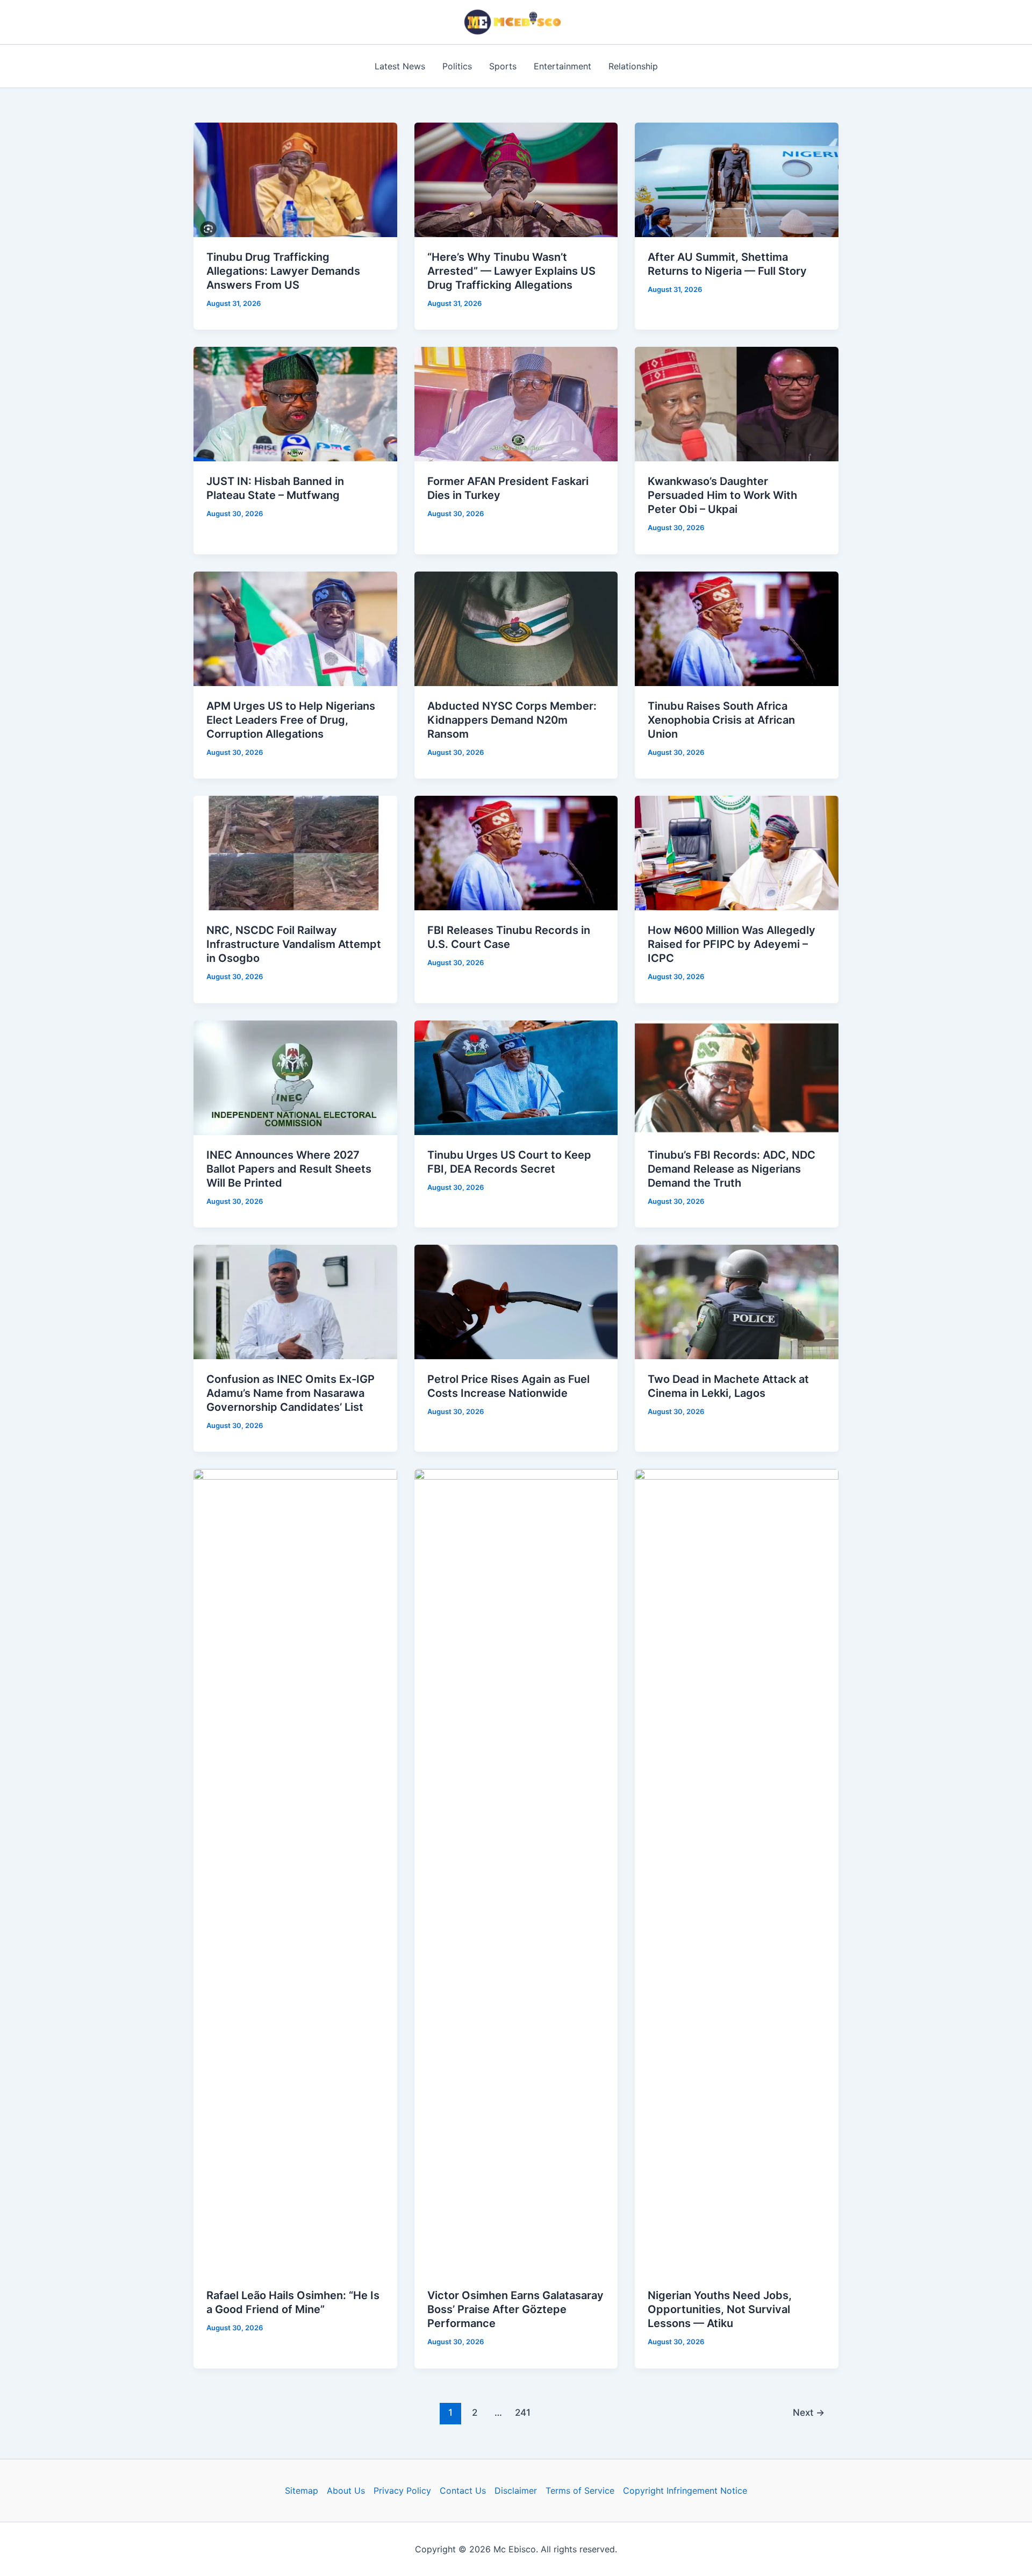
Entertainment (562, 66)
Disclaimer (516, 2491)
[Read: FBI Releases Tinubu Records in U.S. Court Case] (516, 852)
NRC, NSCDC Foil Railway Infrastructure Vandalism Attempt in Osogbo (294, 944)
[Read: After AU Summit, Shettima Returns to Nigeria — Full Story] (737, 179)
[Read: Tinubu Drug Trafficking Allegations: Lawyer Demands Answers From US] (295, 179)
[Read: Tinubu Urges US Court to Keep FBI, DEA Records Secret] (516, 1076)
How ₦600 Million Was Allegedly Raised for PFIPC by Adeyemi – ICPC (732, 944)
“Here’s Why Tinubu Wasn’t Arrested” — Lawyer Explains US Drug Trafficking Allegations (511, 271)
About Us (346, 2491)
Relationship (633, 66)
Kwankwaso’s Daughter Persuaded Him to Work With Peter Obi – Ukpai (722, 495)
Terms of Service (580, 2491)
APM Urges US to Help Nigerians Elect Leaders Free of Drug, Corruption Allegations (291, 720)
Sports (503, 66)
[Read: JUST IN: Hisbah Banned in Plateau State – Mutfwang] (295, 403)
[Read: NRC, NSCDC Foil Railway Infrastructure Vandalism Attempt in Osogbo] (295, 852)
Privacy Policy (402, 2491)
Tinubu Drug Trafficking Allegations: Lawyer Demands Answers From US (283, 271)
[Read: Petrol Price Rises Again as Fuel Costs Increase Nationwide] (516, 1301)
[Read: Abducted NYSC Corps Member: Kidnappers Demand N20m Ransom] (516, 628)
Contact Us (463, 2491)
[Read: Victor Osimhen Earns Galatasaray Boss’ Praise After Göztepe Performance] (516, 1872)
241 (523, 2412)
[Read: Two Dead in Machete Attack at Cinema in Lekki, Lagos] (737, 1301)
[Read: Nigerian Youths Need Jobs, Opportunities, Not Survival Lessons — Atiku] (737, 1872)
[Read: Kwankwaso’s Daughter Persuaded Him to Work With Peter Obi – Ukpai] (737, 403)
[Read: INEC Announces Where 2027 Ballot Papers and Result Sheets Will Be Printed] (295, 1076)
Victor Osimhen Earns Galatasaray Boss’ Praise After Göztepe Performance (515, 2309)
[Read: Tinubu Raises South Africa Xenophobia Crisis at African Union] (737, 628)
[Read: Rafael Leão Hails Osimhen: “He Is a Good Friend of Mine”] (295, 1872)
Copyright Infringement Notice (685, 2491)
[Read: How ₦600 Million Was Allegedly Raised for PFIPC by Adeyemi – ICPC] (737, 852)
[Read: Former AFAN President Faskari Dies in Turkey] (516, 403)
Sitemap (302, 2491)
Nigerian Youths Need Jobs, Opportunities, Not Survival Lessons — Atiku (720, 2309)
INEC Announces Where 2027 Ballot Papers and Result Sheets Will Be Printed (289, 1169)
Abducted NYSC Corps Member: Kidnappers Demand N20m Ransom (512, 720)
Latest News (400, 66)
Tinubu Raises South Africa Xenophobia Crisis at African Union (721, 720)
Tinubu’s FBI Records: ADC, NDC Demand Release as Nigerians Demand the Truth (732, 1169)
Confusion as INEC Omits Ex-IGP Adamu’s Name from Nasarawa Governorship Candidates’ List (291, 1393)
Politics (457, 66)
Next (809, 2412)
